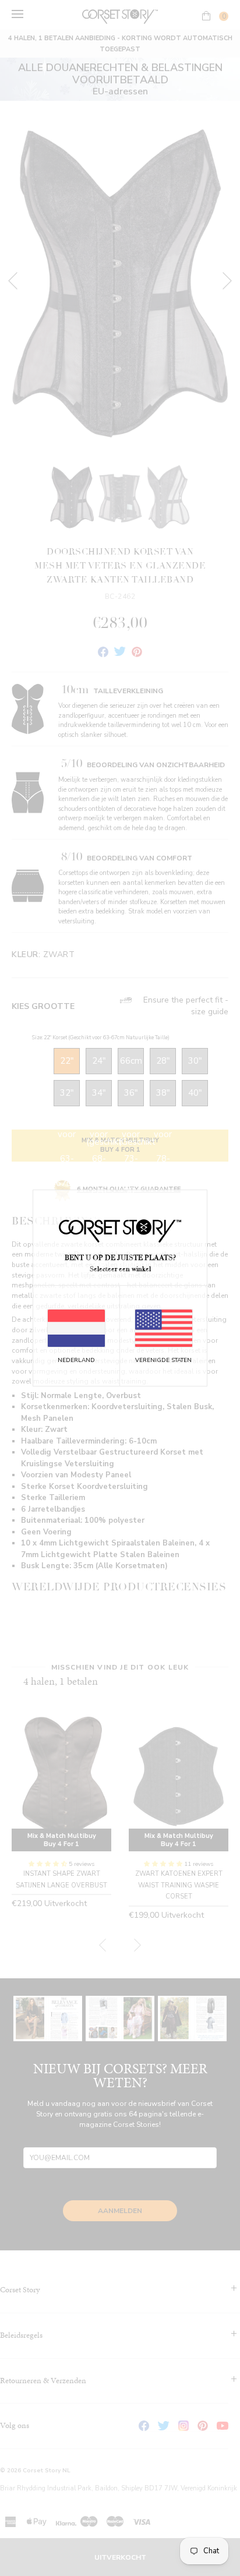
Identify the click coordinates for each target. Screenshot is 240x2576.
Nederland (76, 1360)
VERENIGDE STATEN (163, 1360)
